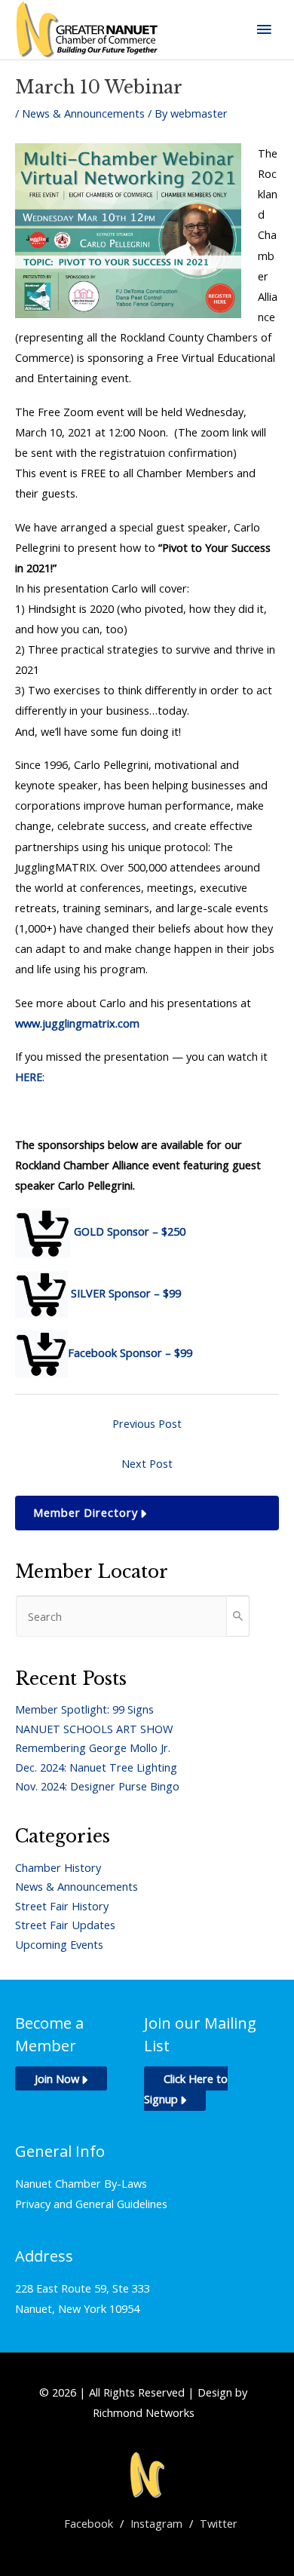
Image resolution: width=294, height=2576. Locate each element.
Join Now (57, 2078)
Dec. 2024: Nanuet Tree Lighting (96, 1767)
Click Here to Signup (186, 2089)
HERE (29, 1077)
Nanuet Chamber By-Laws (81, 2183)
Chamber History (58, 1867)
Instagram (156, 2523)
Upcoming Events (59, 1944)
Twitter (219, 2523)
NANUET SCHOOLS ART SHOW (94, 1729)
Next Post (147, 1463)
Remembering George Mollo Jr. (93, 1747)
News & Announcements (83, 113)
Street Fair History (62, 1906)
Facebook (89, 2523)
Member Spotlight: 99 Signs (84, 1709)
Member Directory (86, 1512)
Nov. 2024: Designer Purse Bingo (97, 1786)
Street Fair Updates (65, 1925)
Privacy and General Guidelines (91, 2204)
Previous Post (147, 1423)
